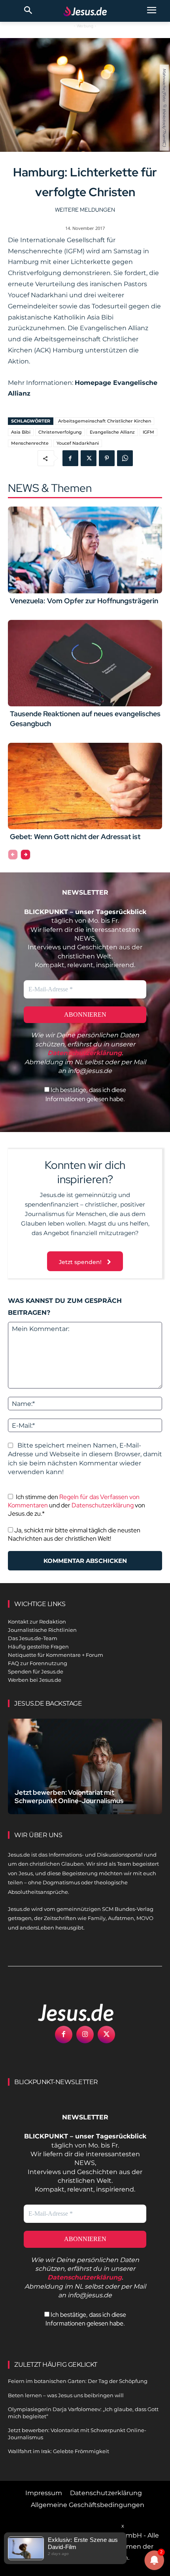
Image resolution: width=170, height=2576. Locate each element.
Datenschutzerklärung (103, 1505)
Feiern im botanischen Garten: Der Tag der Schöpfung (78, 2381)
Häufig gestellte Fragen (38, 1647)
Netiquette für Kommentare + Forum (56, 1655)
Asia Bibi (21, 432)
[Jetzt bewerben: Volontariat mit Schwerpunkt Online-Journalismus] (85, 1766)
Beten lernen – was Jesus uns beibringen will (66, 2395)
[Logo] (67, 2012)
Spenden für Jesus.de (36, 1671)
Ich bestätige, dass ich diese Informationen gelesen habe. (86, 1094)
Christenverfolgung (60, 432)
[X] (89, 458)
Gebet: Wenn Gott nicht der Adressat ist (75, 837)
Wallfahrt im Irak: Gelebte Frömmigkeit (59, 2451)
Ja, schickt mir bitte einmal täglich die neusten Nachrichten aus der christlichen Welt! (74, 1534)
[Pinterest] (107, 458)
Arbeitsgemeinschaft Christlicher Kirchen (105, 421)
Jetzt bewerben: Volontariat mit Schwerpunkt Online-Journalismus (69, 1797)
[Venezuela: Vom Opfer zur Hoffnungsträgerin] (85, 550)
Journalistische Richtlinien (42, 1630)
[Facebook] (70, 458)
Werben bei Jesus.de (35, 1680)
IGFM (148, 432)
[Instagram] (85, 2035)
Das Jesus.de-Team (33, 1638)
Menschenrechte (30, 443)
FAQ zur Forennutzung (38, 1663)
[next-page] (25, 855)
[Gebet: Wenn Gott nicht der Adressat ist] (85, 786)
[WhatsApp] (125, 458)
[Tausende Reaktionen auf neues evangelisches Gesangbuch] (85, 663)
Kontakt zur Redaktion (37, 1622)
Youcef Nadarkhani (78, 443)
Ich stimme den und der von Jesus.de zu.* (76, 1505)
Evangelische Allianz (112, 432)
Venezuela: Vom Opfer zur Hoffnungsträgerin (84, 601)
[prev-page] (13, 855)
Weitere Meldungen (85, 210)
